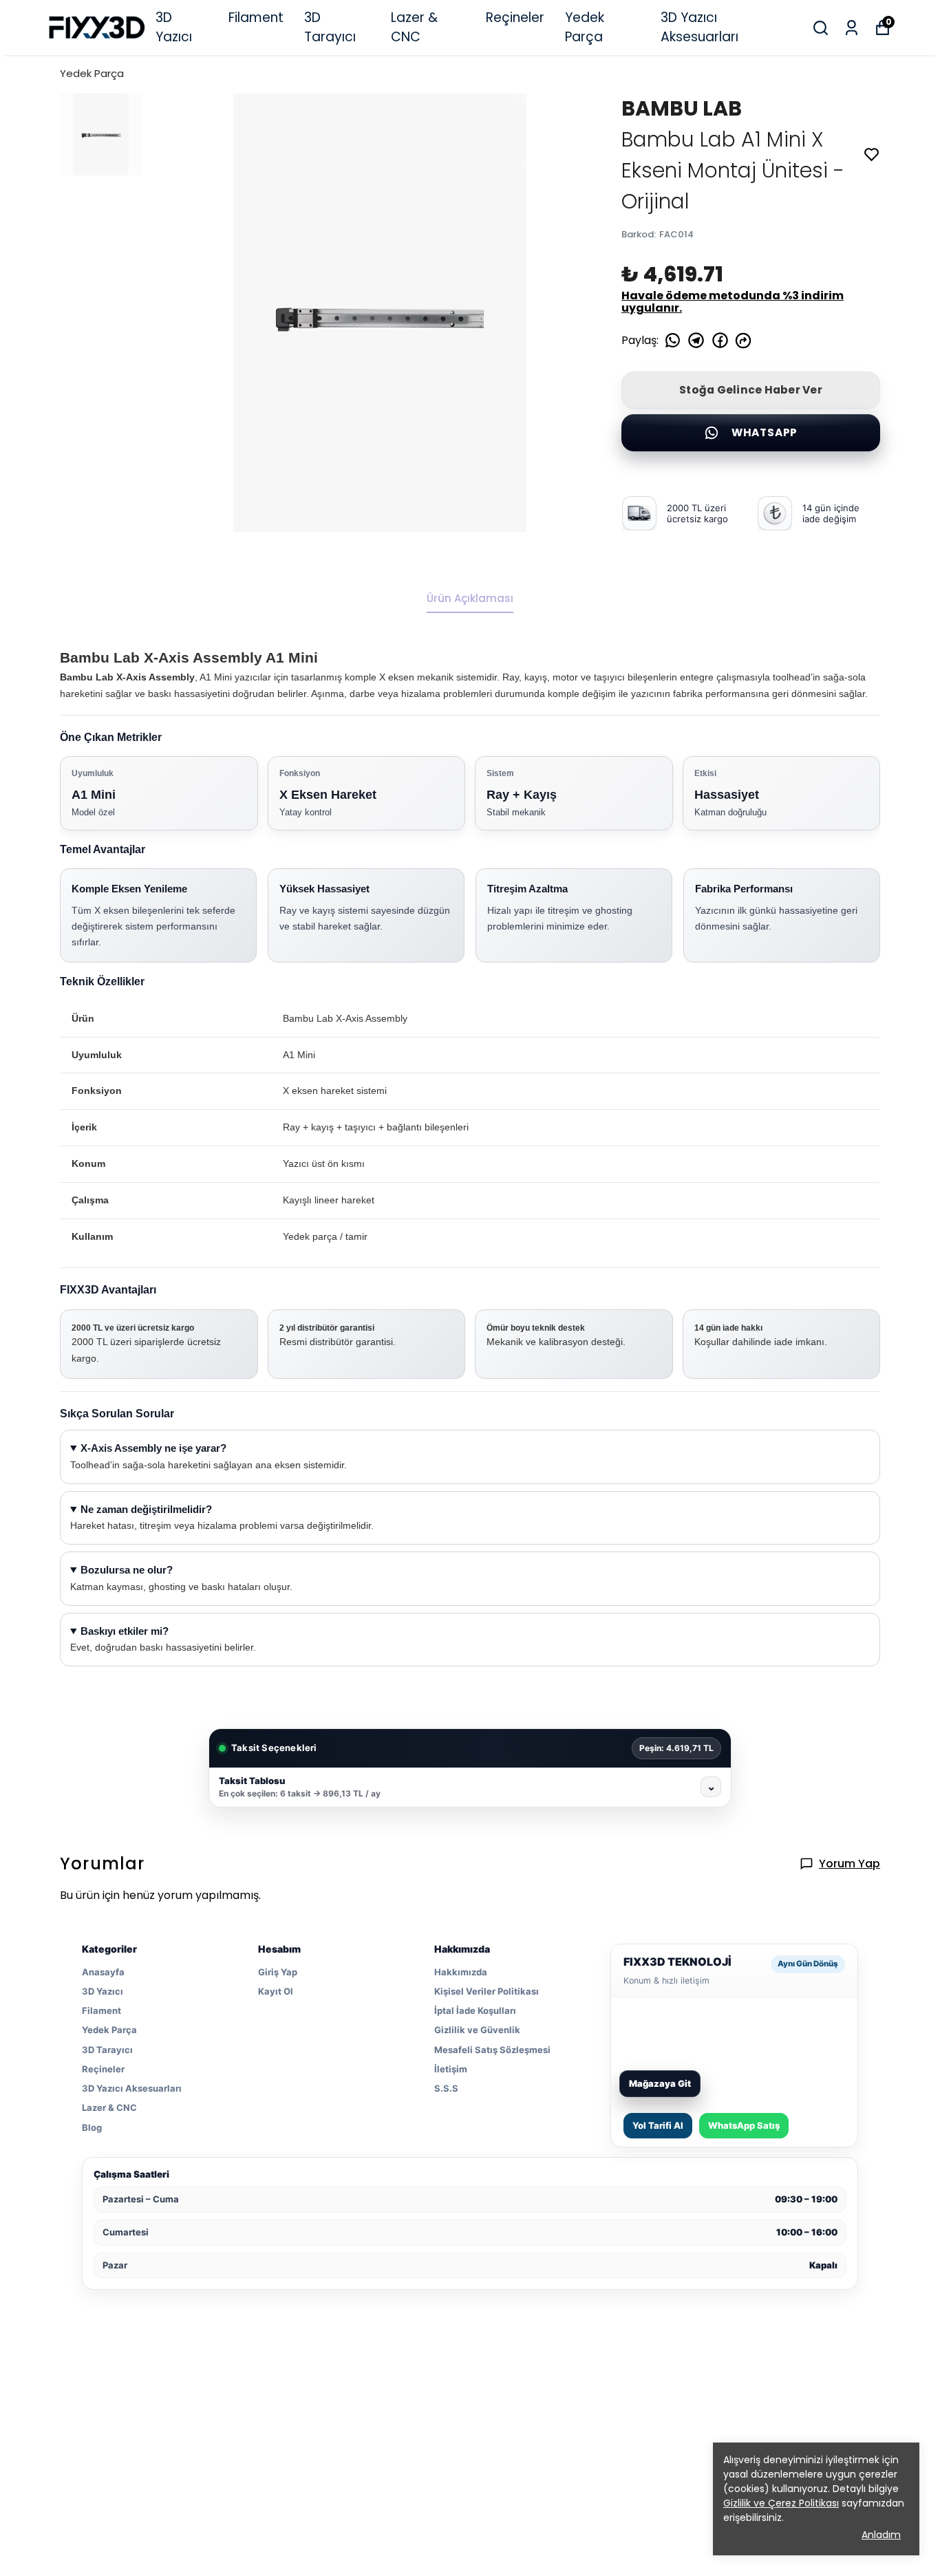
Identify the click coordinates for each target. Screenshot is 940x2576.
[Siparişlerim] (852, 28)
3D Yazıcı (174, 28)
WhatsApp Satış (744, 2125)
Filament (256, 18)
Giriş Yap (278, 1972)
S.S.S (446, 2088)
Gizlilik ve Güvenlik (477, 2030)
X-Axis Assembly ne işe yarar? (153, 1448)
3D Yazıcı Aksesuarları (699, 28)
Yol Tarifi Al (658, 2125)
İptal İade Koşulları (475, 2010)
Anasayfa (103, 1972)
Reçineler (515, 18)
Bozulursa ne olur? (127, 1570)
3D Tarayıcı (330, 28)
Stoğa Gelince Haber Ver (751, 390)
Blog (92, 2127)
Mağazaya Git (660, 2083)
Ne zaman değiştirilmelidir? (146, 1510)
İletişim (451, 2069)
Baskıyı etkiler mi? (125, 1631)
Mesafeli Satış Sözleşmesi (492, 2050)
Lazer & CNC (414, 28)
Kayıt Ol (276, 1991)
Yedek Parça (585, 28)
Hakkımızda (461, 1972)
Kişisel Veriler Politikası (487, 1991)
